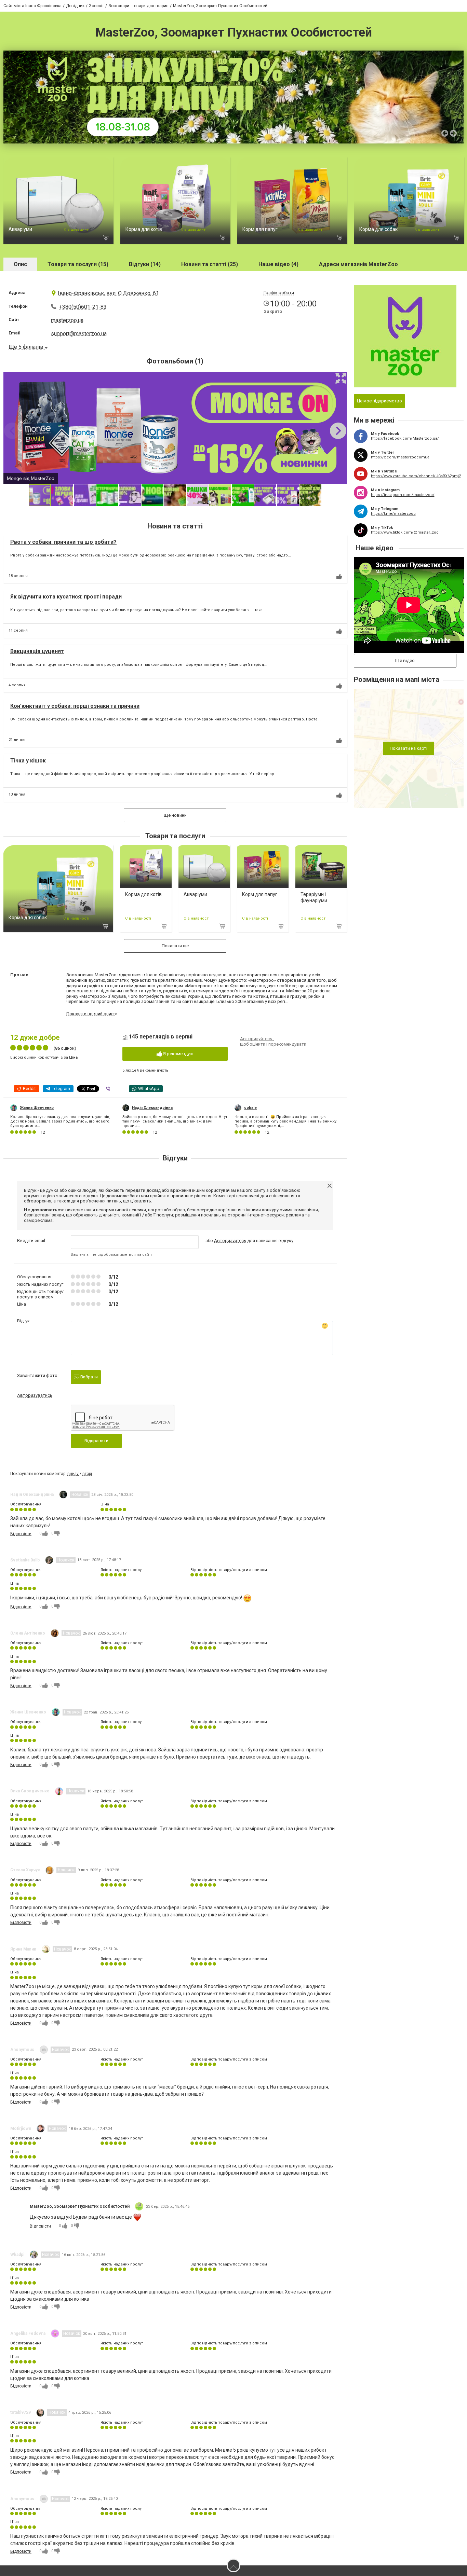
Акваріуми (20, 229)
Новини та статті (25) (210, 264)
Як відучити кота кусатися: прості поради (66, 597)
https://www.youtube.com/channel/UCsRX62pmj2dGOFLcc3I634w (417, 476)
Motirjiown (21, 2129)
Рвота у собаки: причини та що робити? (63, 542)
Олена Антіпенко (28, 1633)
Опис (20, 264)
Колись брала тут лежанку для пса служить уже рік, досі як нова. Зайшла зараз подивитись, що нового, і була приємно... (61, 1121)
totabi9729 (21, 2412)
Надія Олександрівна (152, 1108)
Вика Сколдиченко (30, 1791)
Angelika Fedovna (28, 2333)
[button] (341, 378)
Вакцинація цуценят (37, 651)
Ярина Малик (23, 1949)
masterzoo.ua (67, 320)
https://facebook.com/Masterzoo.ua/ (405, 438)
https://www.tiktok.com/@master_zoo (405, 532)
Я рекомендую (178, 1054)
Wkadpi (17, 2255)
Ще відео (405, 660)
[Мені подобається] (339, 577)
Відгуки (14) (145, 264)
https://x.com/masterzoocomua (400, 457)
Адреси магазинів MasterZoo (358, 264)
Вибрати (89, 1377)
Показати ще (175, 946)
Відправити (96, 1441)
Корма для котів (144, 229)
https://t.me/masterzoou (393, 514)
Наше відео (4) (278, 264)
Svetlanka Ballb (25, 1560)
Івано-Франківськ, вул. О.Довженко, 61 (108, 293)
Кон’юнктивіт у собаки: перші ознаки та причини (75, 706)
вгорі (87, 1474)
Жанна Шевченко (37, 1108)
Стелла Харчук (25, 1870)
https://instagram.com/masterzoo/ (403, 495)
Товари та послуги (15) (78, 264)
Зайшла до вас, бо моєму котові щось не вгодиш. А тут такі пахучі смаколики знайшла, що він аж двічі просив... (175, 1121)
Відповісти (21, 1534)
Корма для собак (378, 229)
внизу (73, 1474)
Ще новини (175, 815)
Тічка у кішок (28, 761)
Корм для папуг (260, 229)
